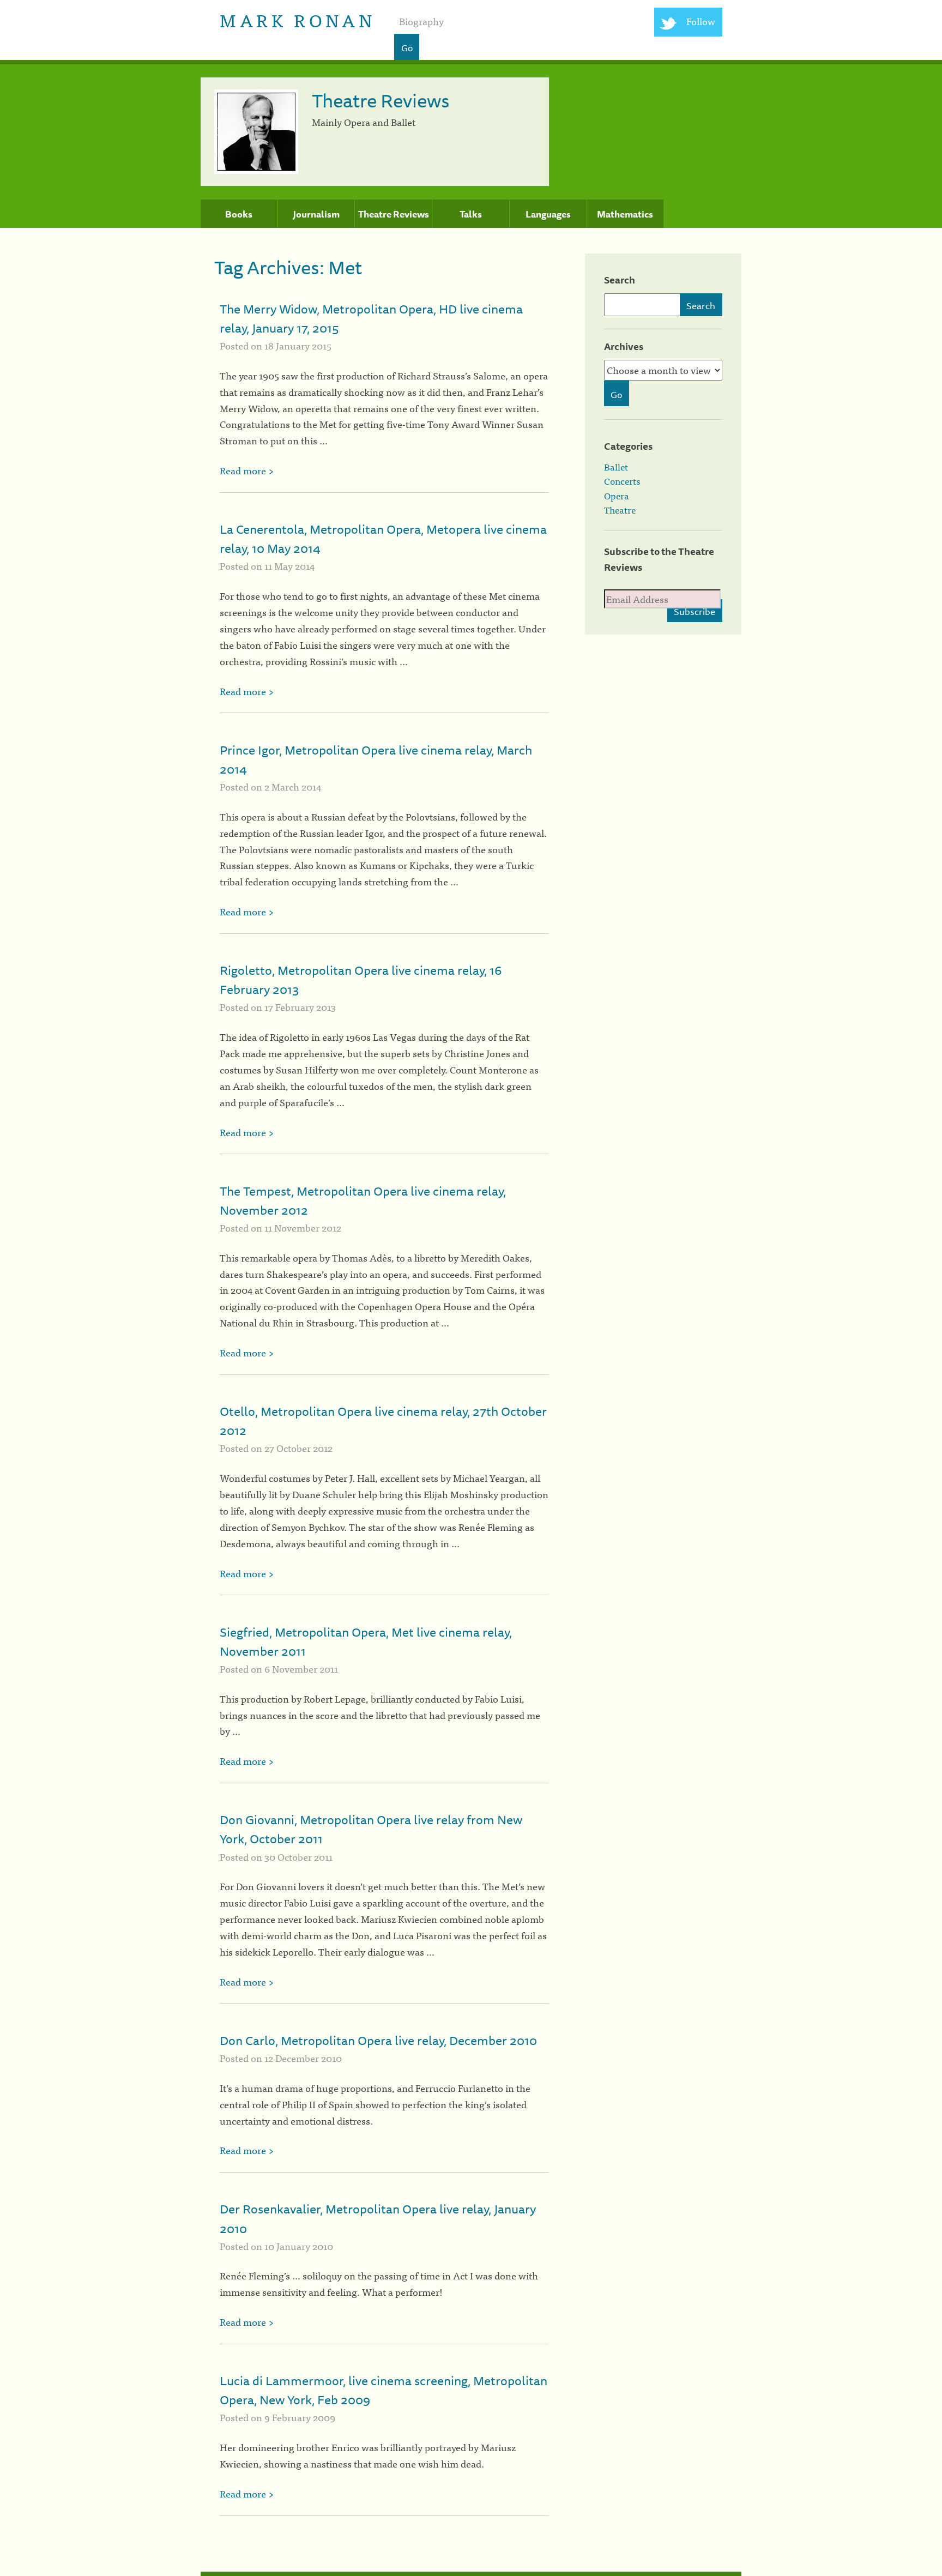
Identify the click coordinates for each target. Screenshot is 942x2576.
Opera (617, 496)
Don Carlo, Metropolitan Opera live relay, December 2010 (378, 2040)
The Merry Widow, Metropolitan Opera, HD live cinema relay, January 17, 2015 (371, 318)
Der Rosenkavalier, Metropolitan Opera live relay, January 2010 (378, 2218)
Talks (471, 214)
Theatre (620, 510)
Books (239, 214)
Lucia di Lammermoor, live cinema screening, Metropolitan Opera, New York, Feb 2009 (384, 2390)
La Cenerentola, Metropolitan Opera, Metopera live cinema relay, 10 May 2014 (383, 539)
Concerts (622, 481)
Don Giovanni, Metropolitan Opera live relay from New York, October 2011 (371, 1829)
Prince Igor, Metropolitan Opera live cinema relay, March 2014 (376, 759)
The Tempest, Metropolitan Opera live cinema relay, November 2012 (363, 1200)
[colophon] (471, 2574)
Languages (548, 214)
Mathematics (625, 214)
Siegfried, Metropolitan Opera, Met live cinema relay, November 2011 (366, 1642)
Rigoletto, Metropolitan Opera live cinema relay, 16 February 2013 (361, 980)
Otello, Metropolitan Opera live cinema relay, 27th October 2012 (383, 1421)
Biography (421, 21)
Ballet (616, 467)
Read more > (247, 470)
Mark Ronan (297, 19)
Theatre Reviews (394, 214)
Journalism (316, 214)
